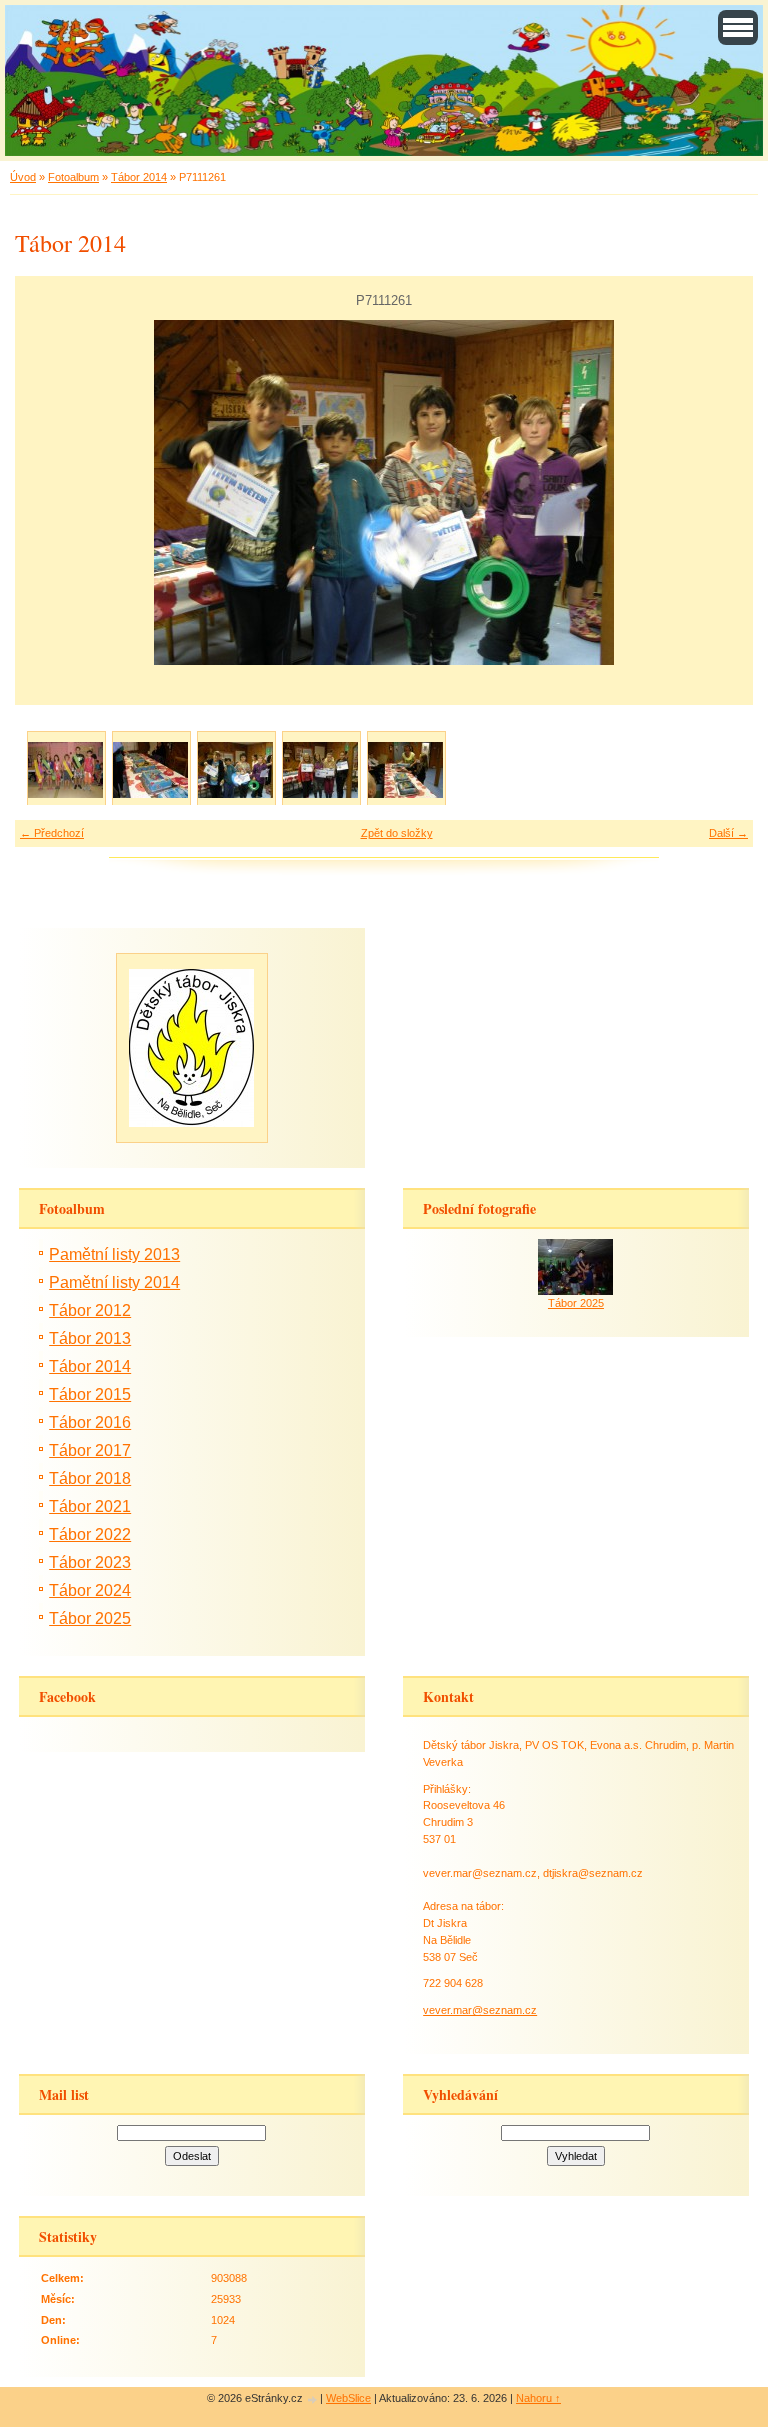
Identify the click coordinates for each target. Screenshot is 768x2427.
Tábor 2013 (90, 1338)
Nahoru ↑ (538, 2398)
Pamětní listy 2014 (114, 1282)
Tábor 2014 (139, 177)
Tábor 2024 (90, 1590)
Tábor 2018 (90, 1478)
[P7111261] (235, 769)
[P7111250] (65, 769)
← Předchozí (52, 833)
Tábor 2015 (90, 1394)
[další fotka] (720, 492)
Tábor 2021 (90, 1506)
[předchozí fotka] (47, 492)
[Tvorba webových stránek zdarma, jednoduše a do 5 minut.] (313, 2399)
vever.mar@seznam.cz (480, 2010)
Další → (728, 833)
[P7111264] (320, 769)
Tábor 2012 (90, 1310)
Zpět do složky (397, 833)
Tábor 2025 (90, 1618)
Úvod (23, 177)
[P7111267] (405, 769)
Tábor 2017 (90, 1450)
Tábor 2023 (90, 1562)
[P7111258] (150, 769)
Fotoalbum (73, 177)
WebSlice (348, 2398)
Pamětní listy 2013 (114, 1254)
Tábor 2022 (90, 1534)
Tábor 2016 (90, 1422)
